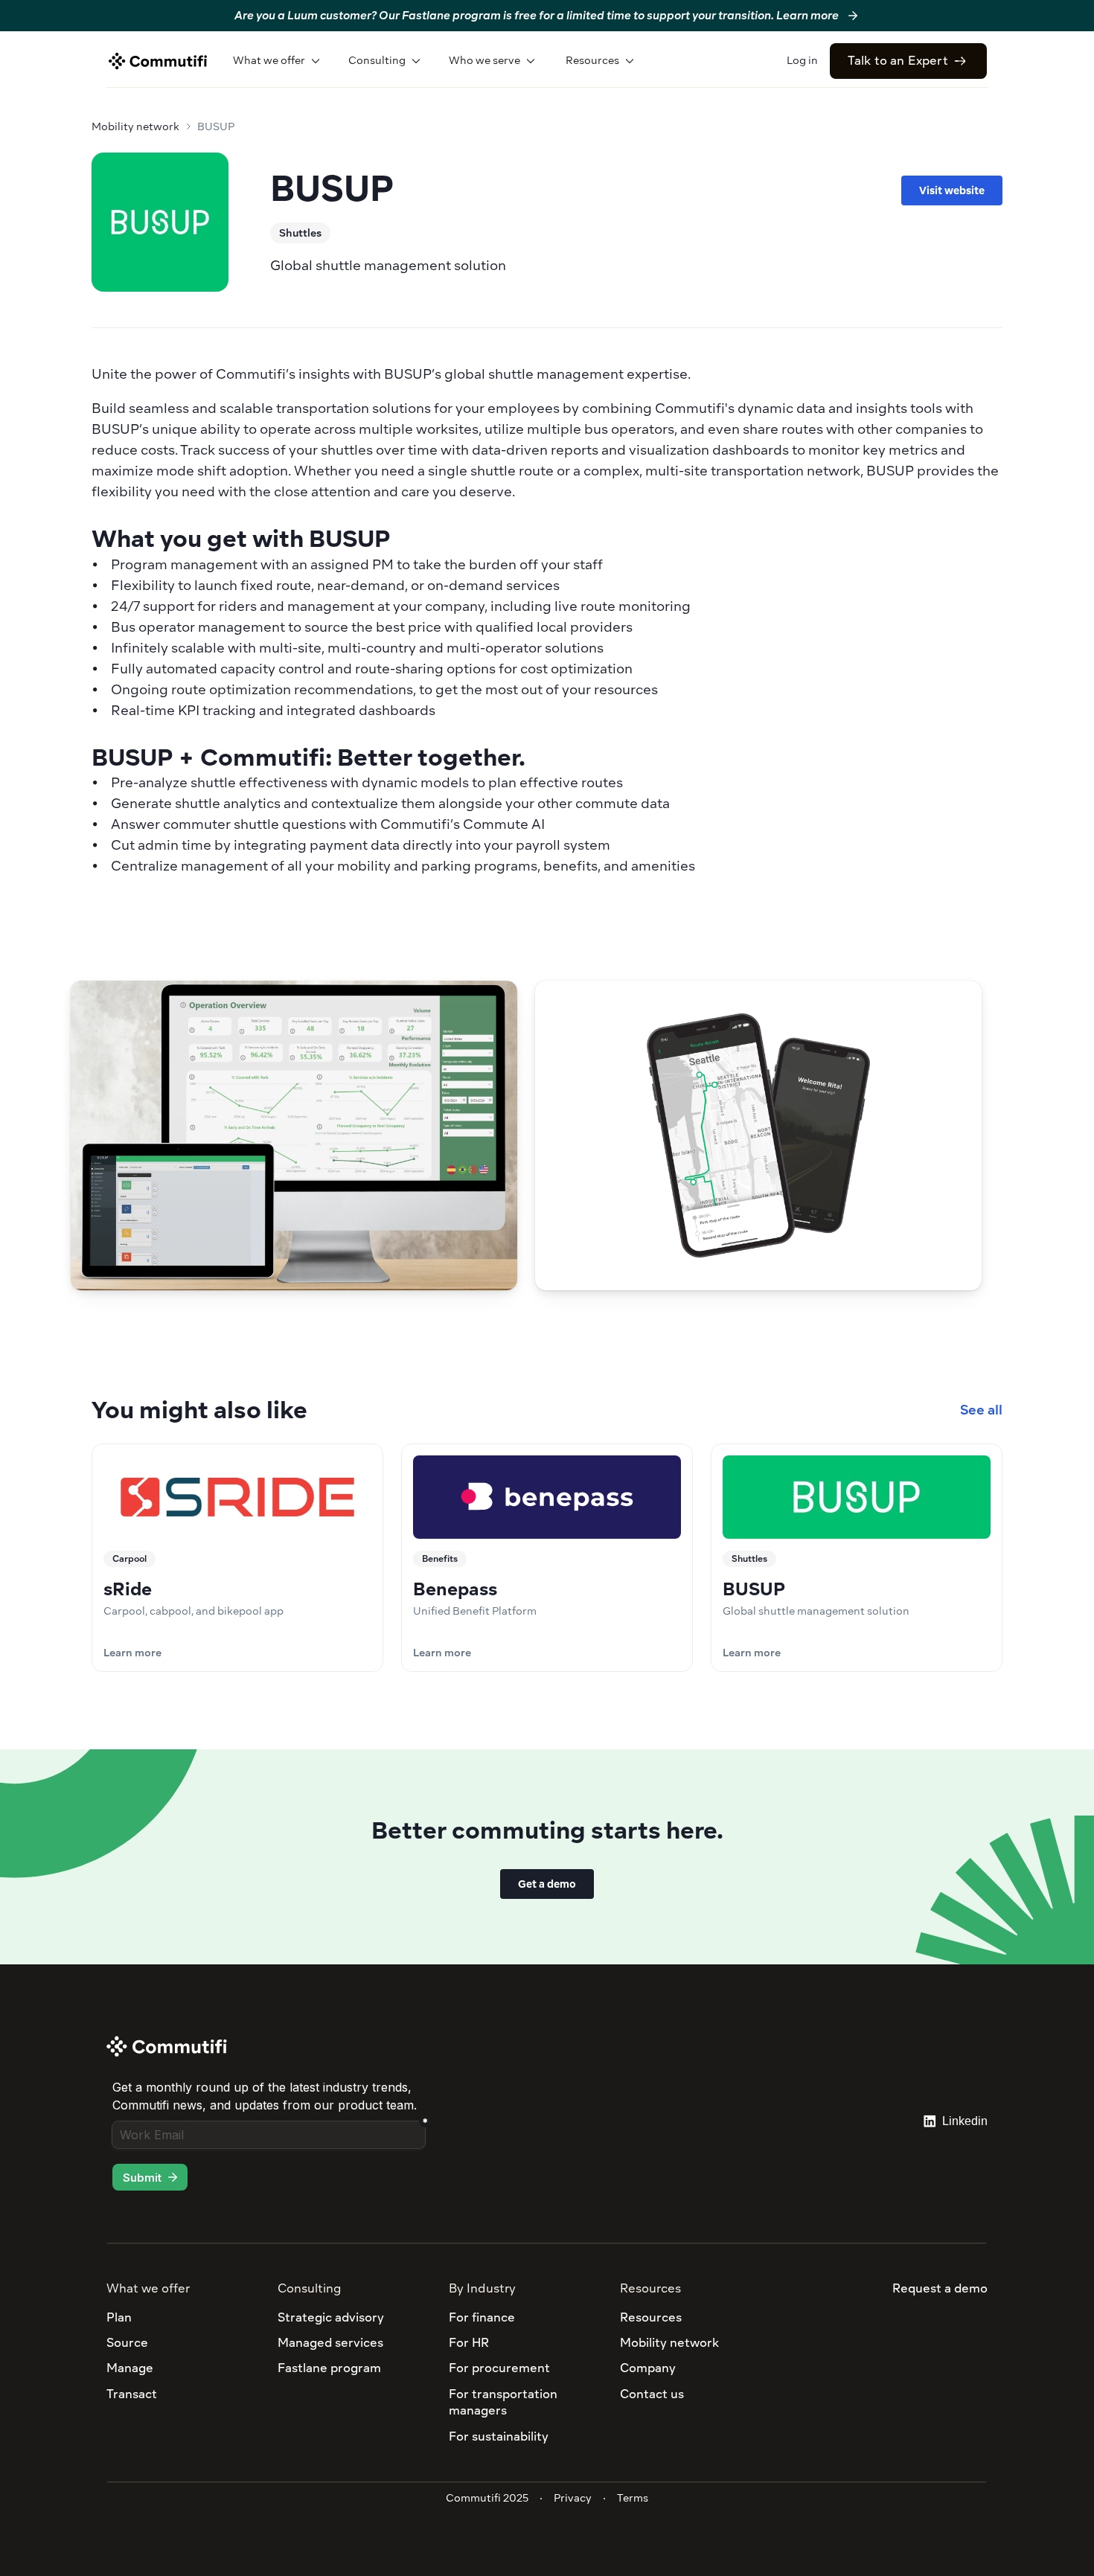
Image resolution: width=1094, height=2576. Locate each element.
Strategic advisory (331, 2317)
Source (127, 2343)
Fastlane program (329, 2368)
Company (648, 2368)
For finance (482, 2317)
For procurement (499, 2368)
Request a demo (940, 2288)
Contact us (652, 2394)
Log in (802, 60)
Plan (119, 2317)
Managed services (330, 2343)
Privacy (573, 2498)
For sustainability (499, 2436)
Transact (132, 2394)
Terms (633, 2498)
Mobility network (135, 126)
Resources (651, 2317)
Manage (130, 2368)
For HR (469, 2343)
